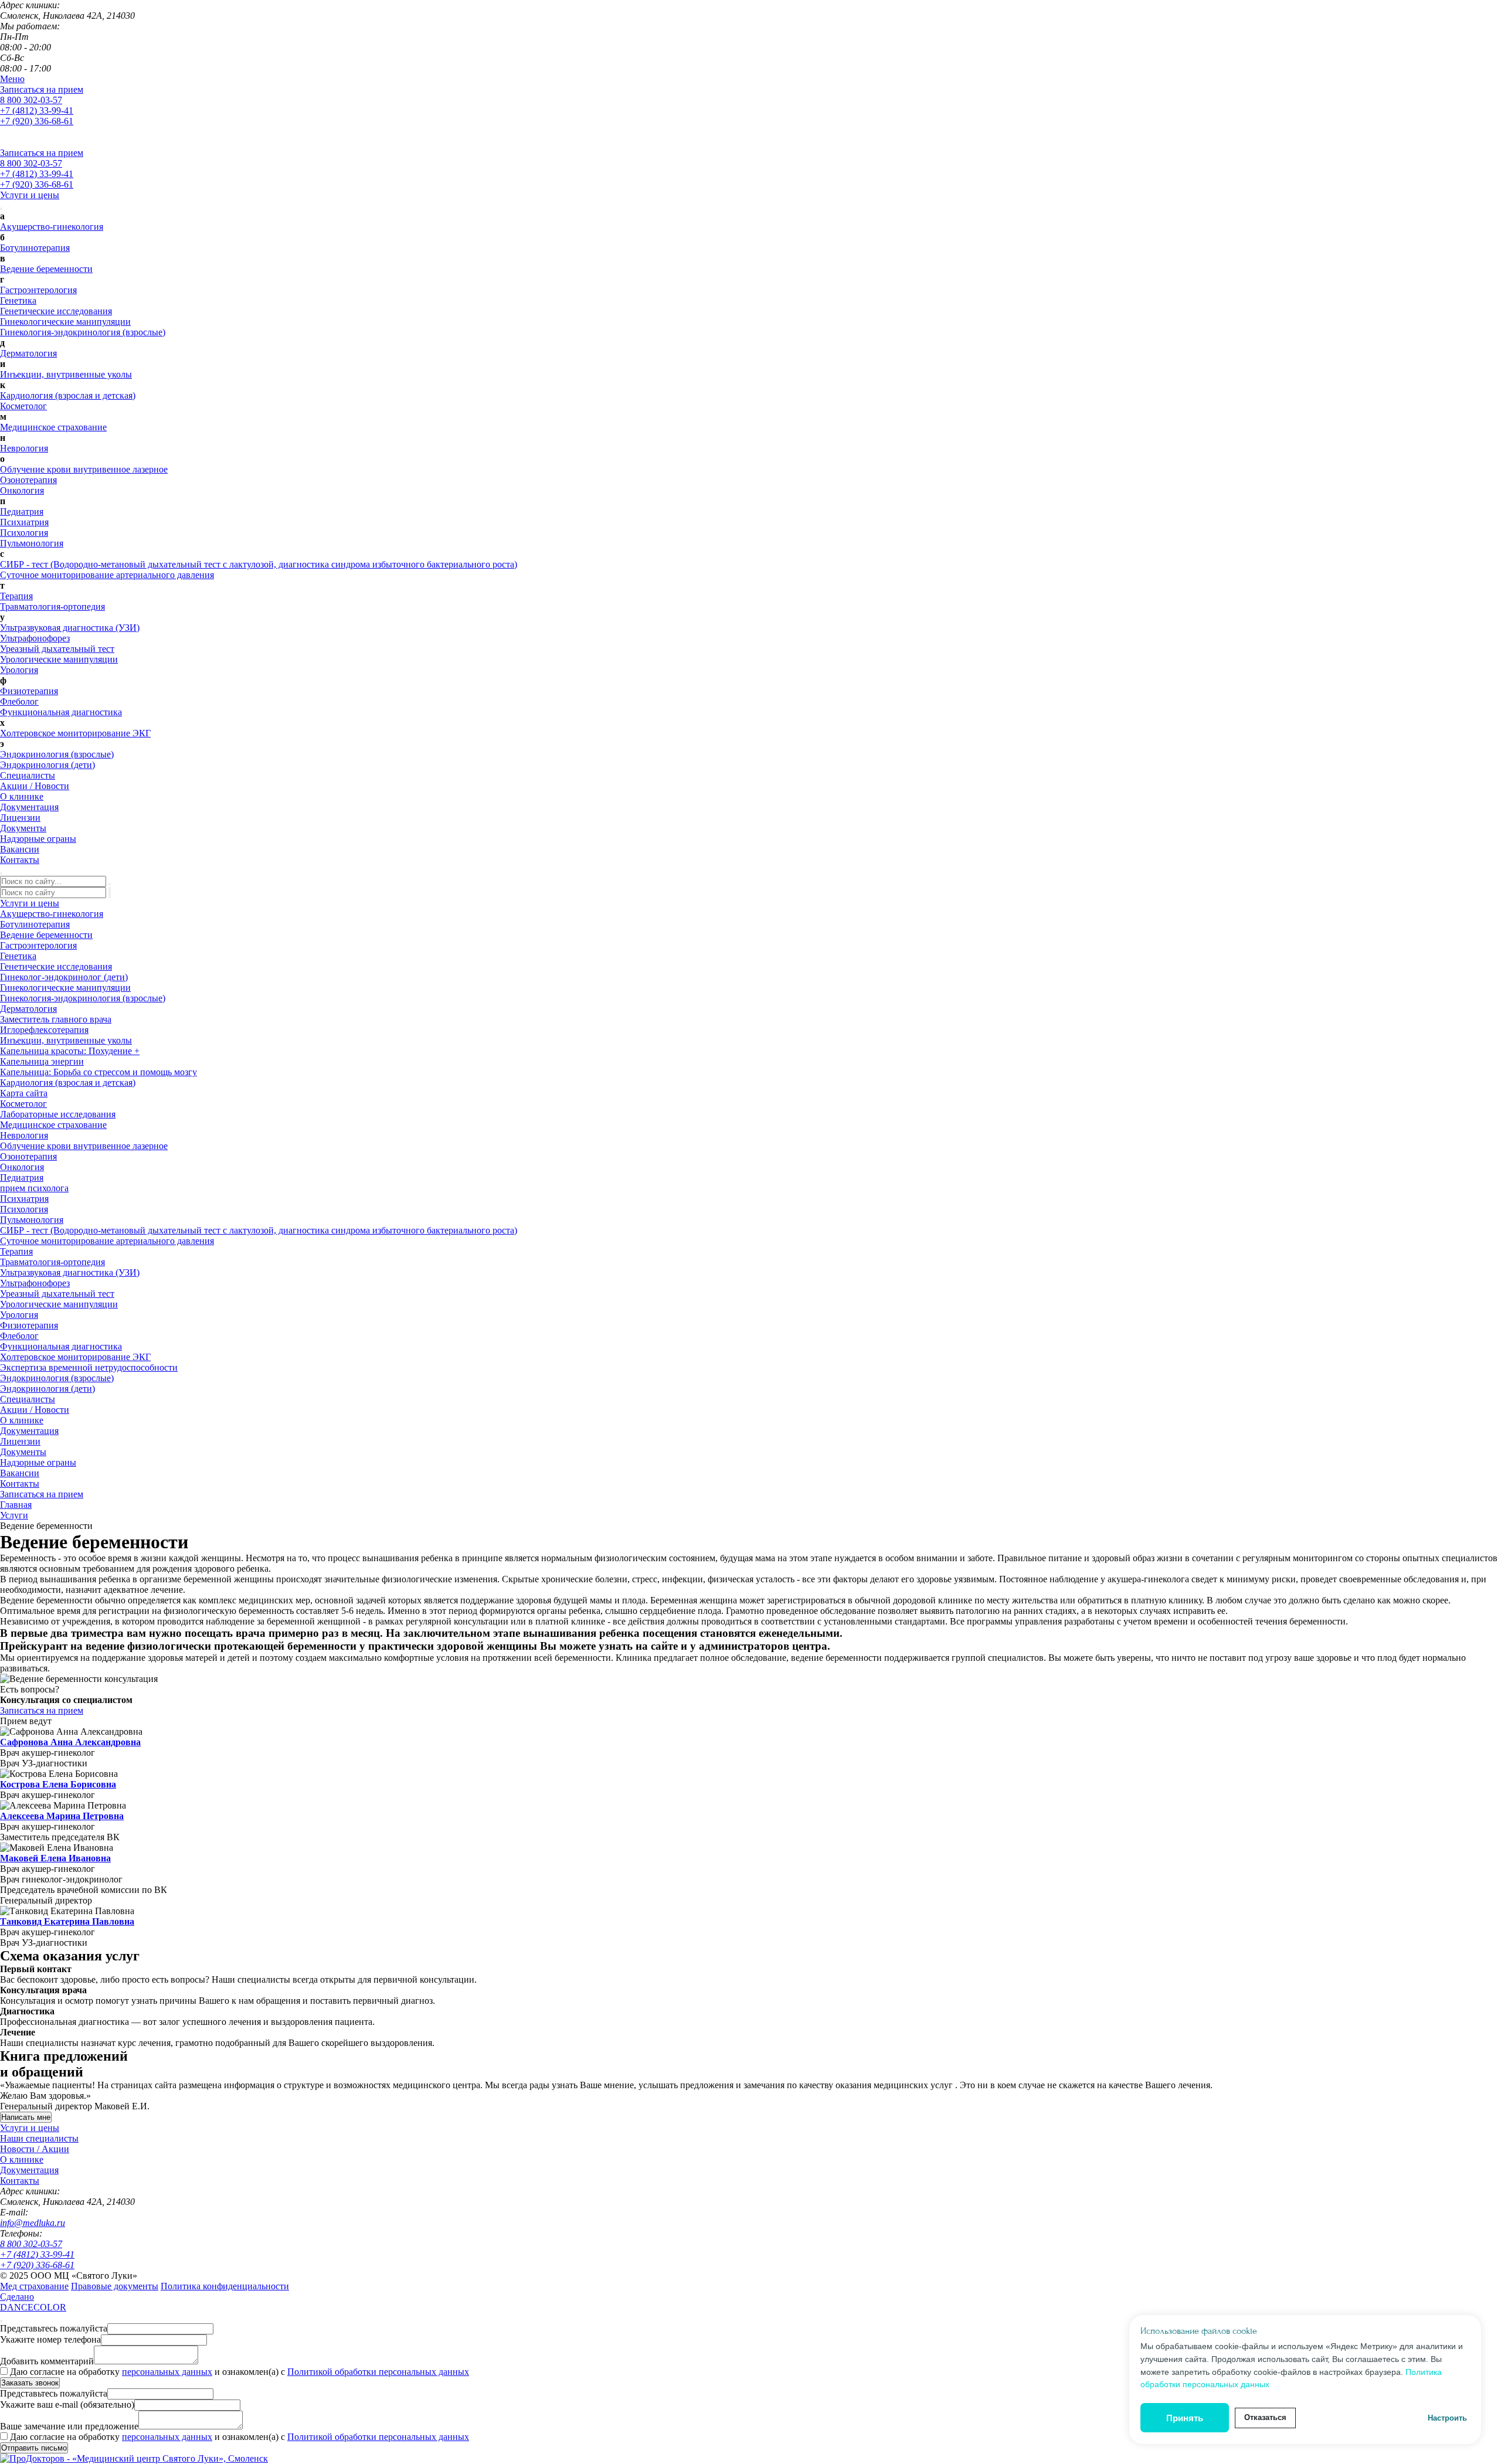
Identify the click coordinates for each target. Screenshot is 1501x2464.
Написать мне (26, 2117)
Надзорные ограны (38, 839)
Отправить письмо (34, 2448)
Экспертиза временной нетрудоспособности (89, 1367)
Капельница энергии (42, 1061)
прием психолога (34, 1188)
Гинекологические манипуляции (65, 322)
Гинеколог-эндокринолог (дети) (64, 977)
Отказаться (1265, 2417)
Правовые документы (115, 2286)
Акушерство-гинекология (52, 227)
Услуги (14, 1515)
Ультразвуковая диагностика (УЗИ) (70, 628)
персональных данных (167, 2372)
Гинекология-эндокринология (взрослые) (83, 332)
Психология (24, 533)
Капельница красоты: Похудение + (70, 1051)
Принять (1185, 2418)
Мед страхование (34, 2286)
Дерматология (28, 353)
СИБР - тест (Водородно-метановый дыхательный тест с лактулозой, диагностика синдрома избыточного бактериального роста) (259, 564)
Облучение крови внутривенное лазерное (84, 469)
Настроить (1447, 2418)
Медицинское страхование (53, 427)
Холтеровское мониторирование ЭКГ (75, 733)
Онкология (22, 490)
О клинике (22, 796)
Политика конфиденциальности (225, 2286)
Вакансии (20, 849)
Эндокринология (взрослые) (57, 754)
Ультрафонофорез (35, 638)
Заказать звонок (30, 2383)
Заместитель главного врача (56, 1019)
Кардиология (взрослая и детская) (68, 395)
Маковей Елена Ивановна (55, 1858)
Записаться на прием (42, 89)
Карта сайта (24, 1093)
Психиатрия (24, 522)
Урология (19, 670)
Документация (29, 807)
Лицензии (20, 818)
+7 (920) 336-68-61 (37, 121)
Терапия (16, 596)
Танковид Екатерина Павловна (67, 1921)
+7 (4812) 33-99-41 (37, 111)
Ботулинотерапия (35, 248)
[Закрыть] (1, 2321)
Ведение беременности (46, 269)
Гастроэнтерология (38, 290)
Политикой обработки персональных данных (378, 2372)
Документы (23, 828)
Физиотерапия (29, 691)
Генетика (18, 300)
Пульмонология (32, 543)
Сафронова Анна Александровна (70, 1742)
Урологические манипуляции (59, 659)
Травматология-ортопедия (52, 606)
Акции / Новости (35, 786)
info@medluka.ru (33, 2223)
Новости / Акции (35, 2149)
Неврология (24, 448)
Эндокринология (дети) (47, 765)
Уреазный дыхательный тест (57, 649)
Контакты (20, 860)
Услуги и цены (30, 195)
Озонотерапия (28, 480)
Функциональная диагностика (61, 712)
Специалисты (28, 775)
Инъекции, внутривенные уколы (66, 374)
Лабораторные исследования (58, 1114)
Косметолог (23, 406)
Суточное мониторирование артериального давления (107, 575)
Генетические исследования (56, 311)
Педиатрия (22, 512)
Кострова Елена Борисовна (58, 1784)
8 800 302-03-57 (31, 100)
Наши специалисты (39, 2138)
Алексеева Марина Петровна (62, 1816)
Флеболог (19, 701)
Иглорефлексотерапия (44, 1030)
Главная (16, 1505)
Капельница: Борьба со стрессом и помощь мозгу (99, 1072)
